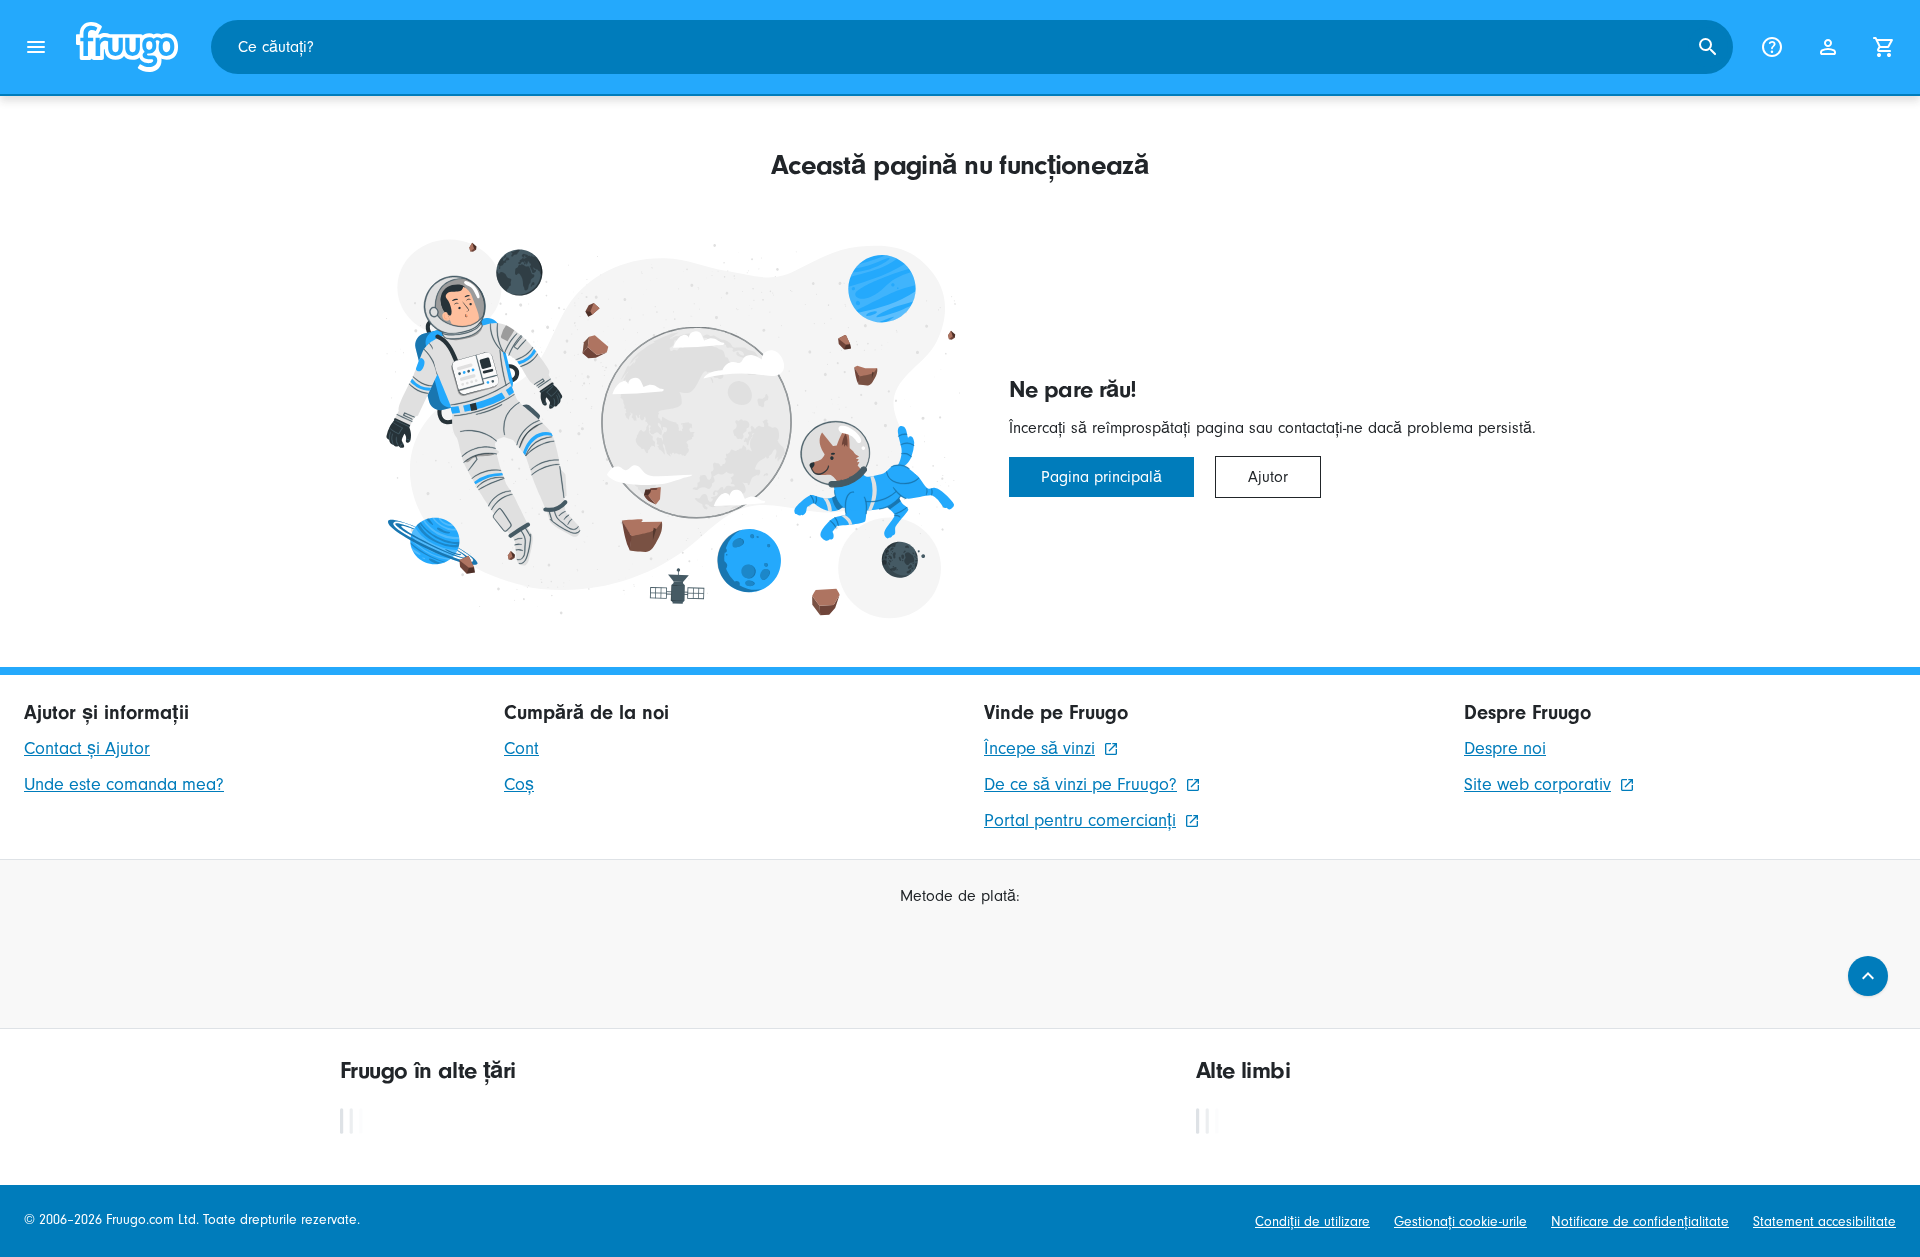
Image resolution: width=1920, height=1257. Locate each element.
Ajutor (1268, 477)
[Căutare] (1708, 47)
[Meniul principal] (36, 47)
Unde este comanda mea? (124, 784)
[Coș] (1884, 47)
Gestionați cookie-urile (1460, 1222)
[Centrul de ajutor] (1772, 47)
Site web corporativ (1537, 784)
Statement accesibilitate (1824, 1222)
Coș (519, 784)
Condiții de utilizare (1312, 1222)
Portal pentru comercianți (1080, 820)
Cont (521, 748)
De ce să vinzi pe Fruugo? (1080, 784)
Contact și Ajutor (87, 748)
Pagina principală (1101, 477)
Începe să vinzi (1039, 748)
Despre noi (1505, 748)
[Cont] (1828, 47)
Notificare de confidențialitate (1640, 1222)
